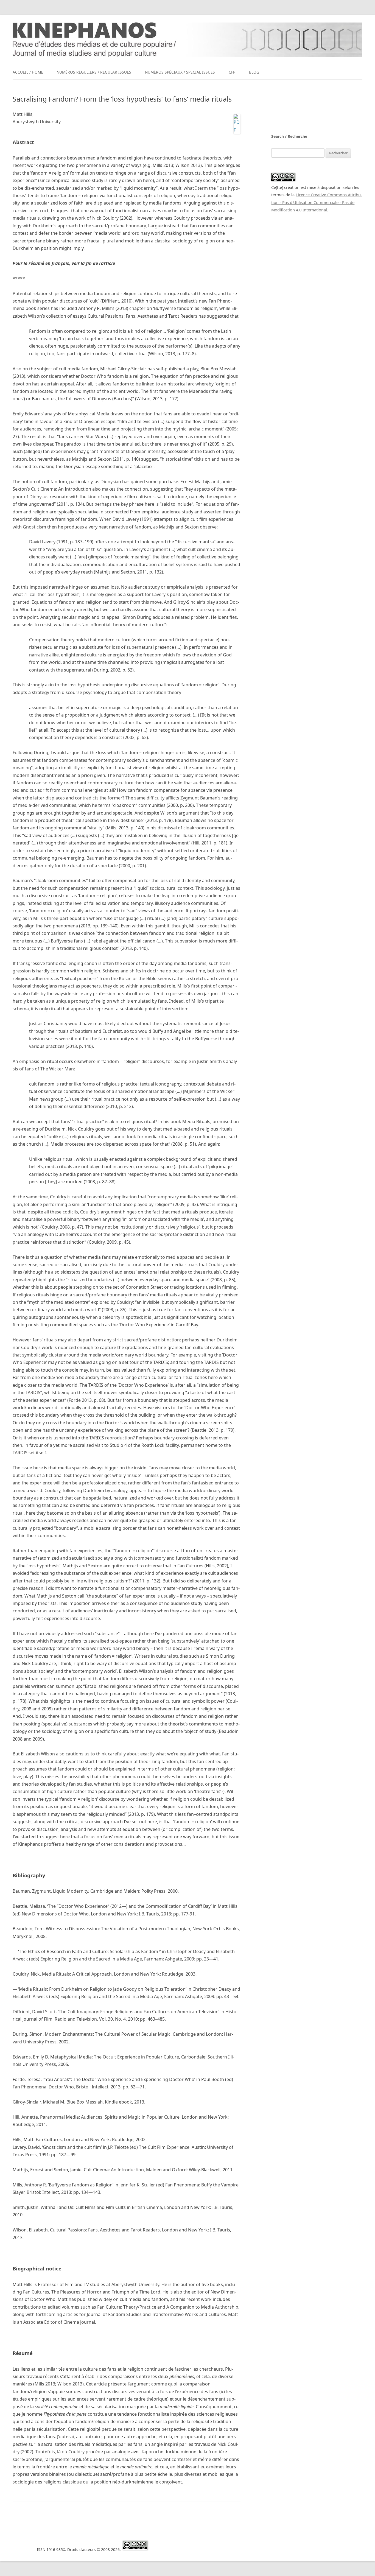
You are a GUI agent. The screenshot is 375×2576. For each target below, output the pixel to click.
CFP (232, 72)
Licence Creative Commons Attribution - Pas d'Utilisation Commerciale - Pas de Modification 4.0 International (317, 202)
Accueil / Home (28, 72)
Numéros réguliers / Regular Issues (94, 72)
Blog (254, 72)
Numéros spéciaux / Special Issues (180, 72)
